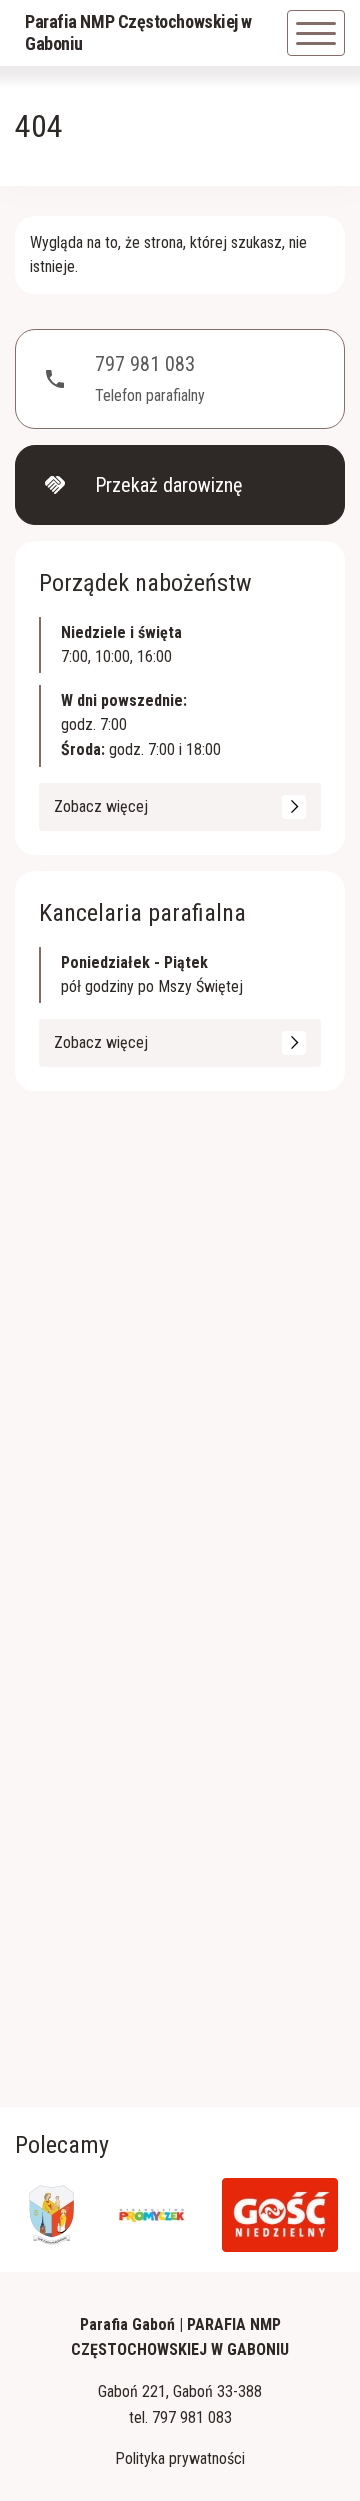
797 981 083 (192, 2417)
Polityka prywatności (180, 2458)
